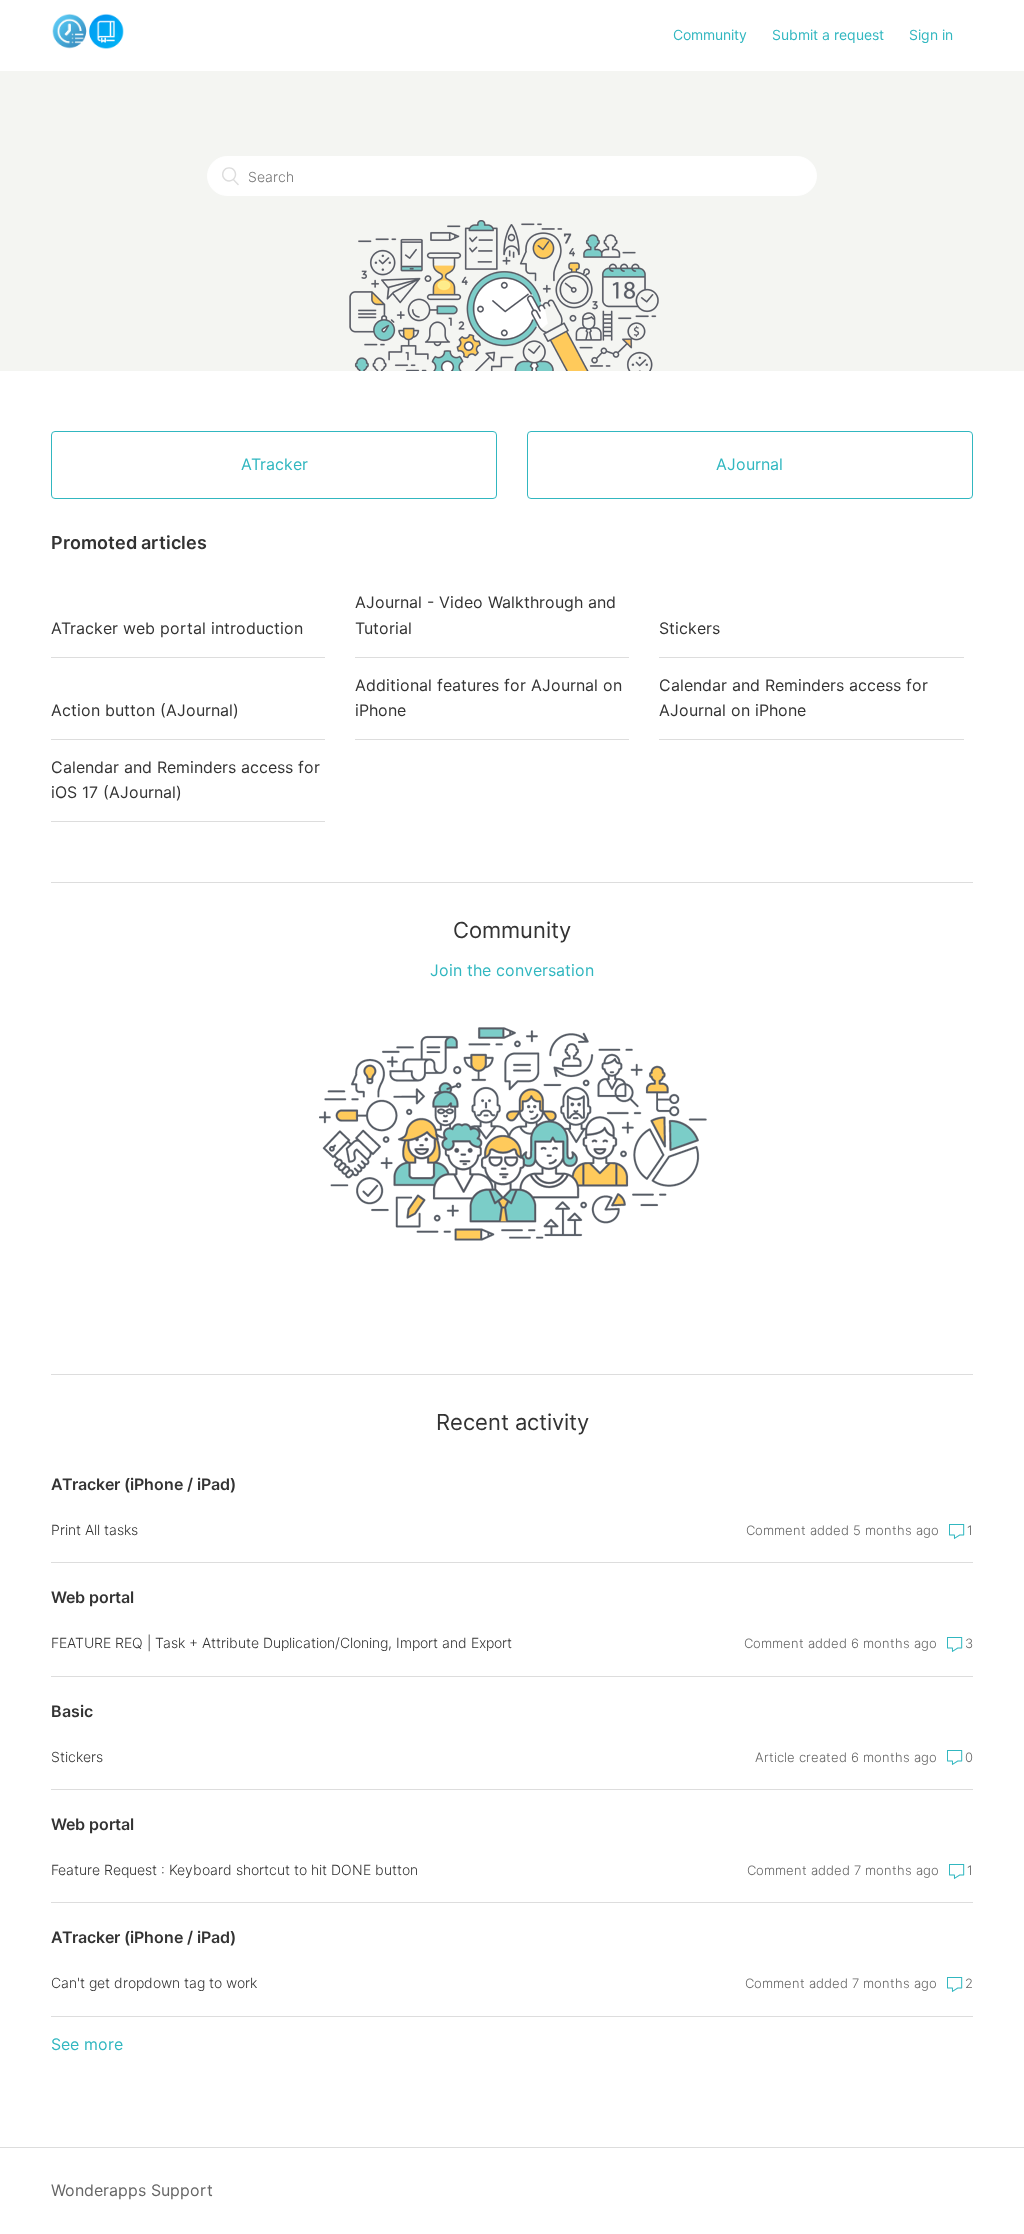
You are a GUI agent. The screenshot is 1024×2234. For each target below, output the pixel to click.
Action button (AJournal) (145, 710)
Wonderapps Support (132, 2190)
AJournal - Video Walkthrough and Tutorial (485, 615)
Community (710, 34)
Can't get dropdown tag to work (154, 1982)
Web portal (92, 1597)
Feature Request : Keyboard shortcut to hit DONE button (234, 1869)
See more (87, 2044)
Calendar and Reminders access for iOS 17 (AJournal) (185, 780)
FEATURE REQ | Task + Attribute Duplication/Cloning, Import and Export (281, 1642)
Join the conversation (512, 970)
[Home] (88, 44)
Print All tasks (94, 1529)
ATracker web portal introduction (177, 628)
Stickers (689, 628)
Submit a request (828, 34)
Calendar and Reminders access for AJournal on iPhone (793, 698)
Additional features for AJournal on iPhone (488, 698)
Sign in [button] (931, 34)
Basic (72, 1711)
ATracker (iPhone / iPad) (143, 1484)
